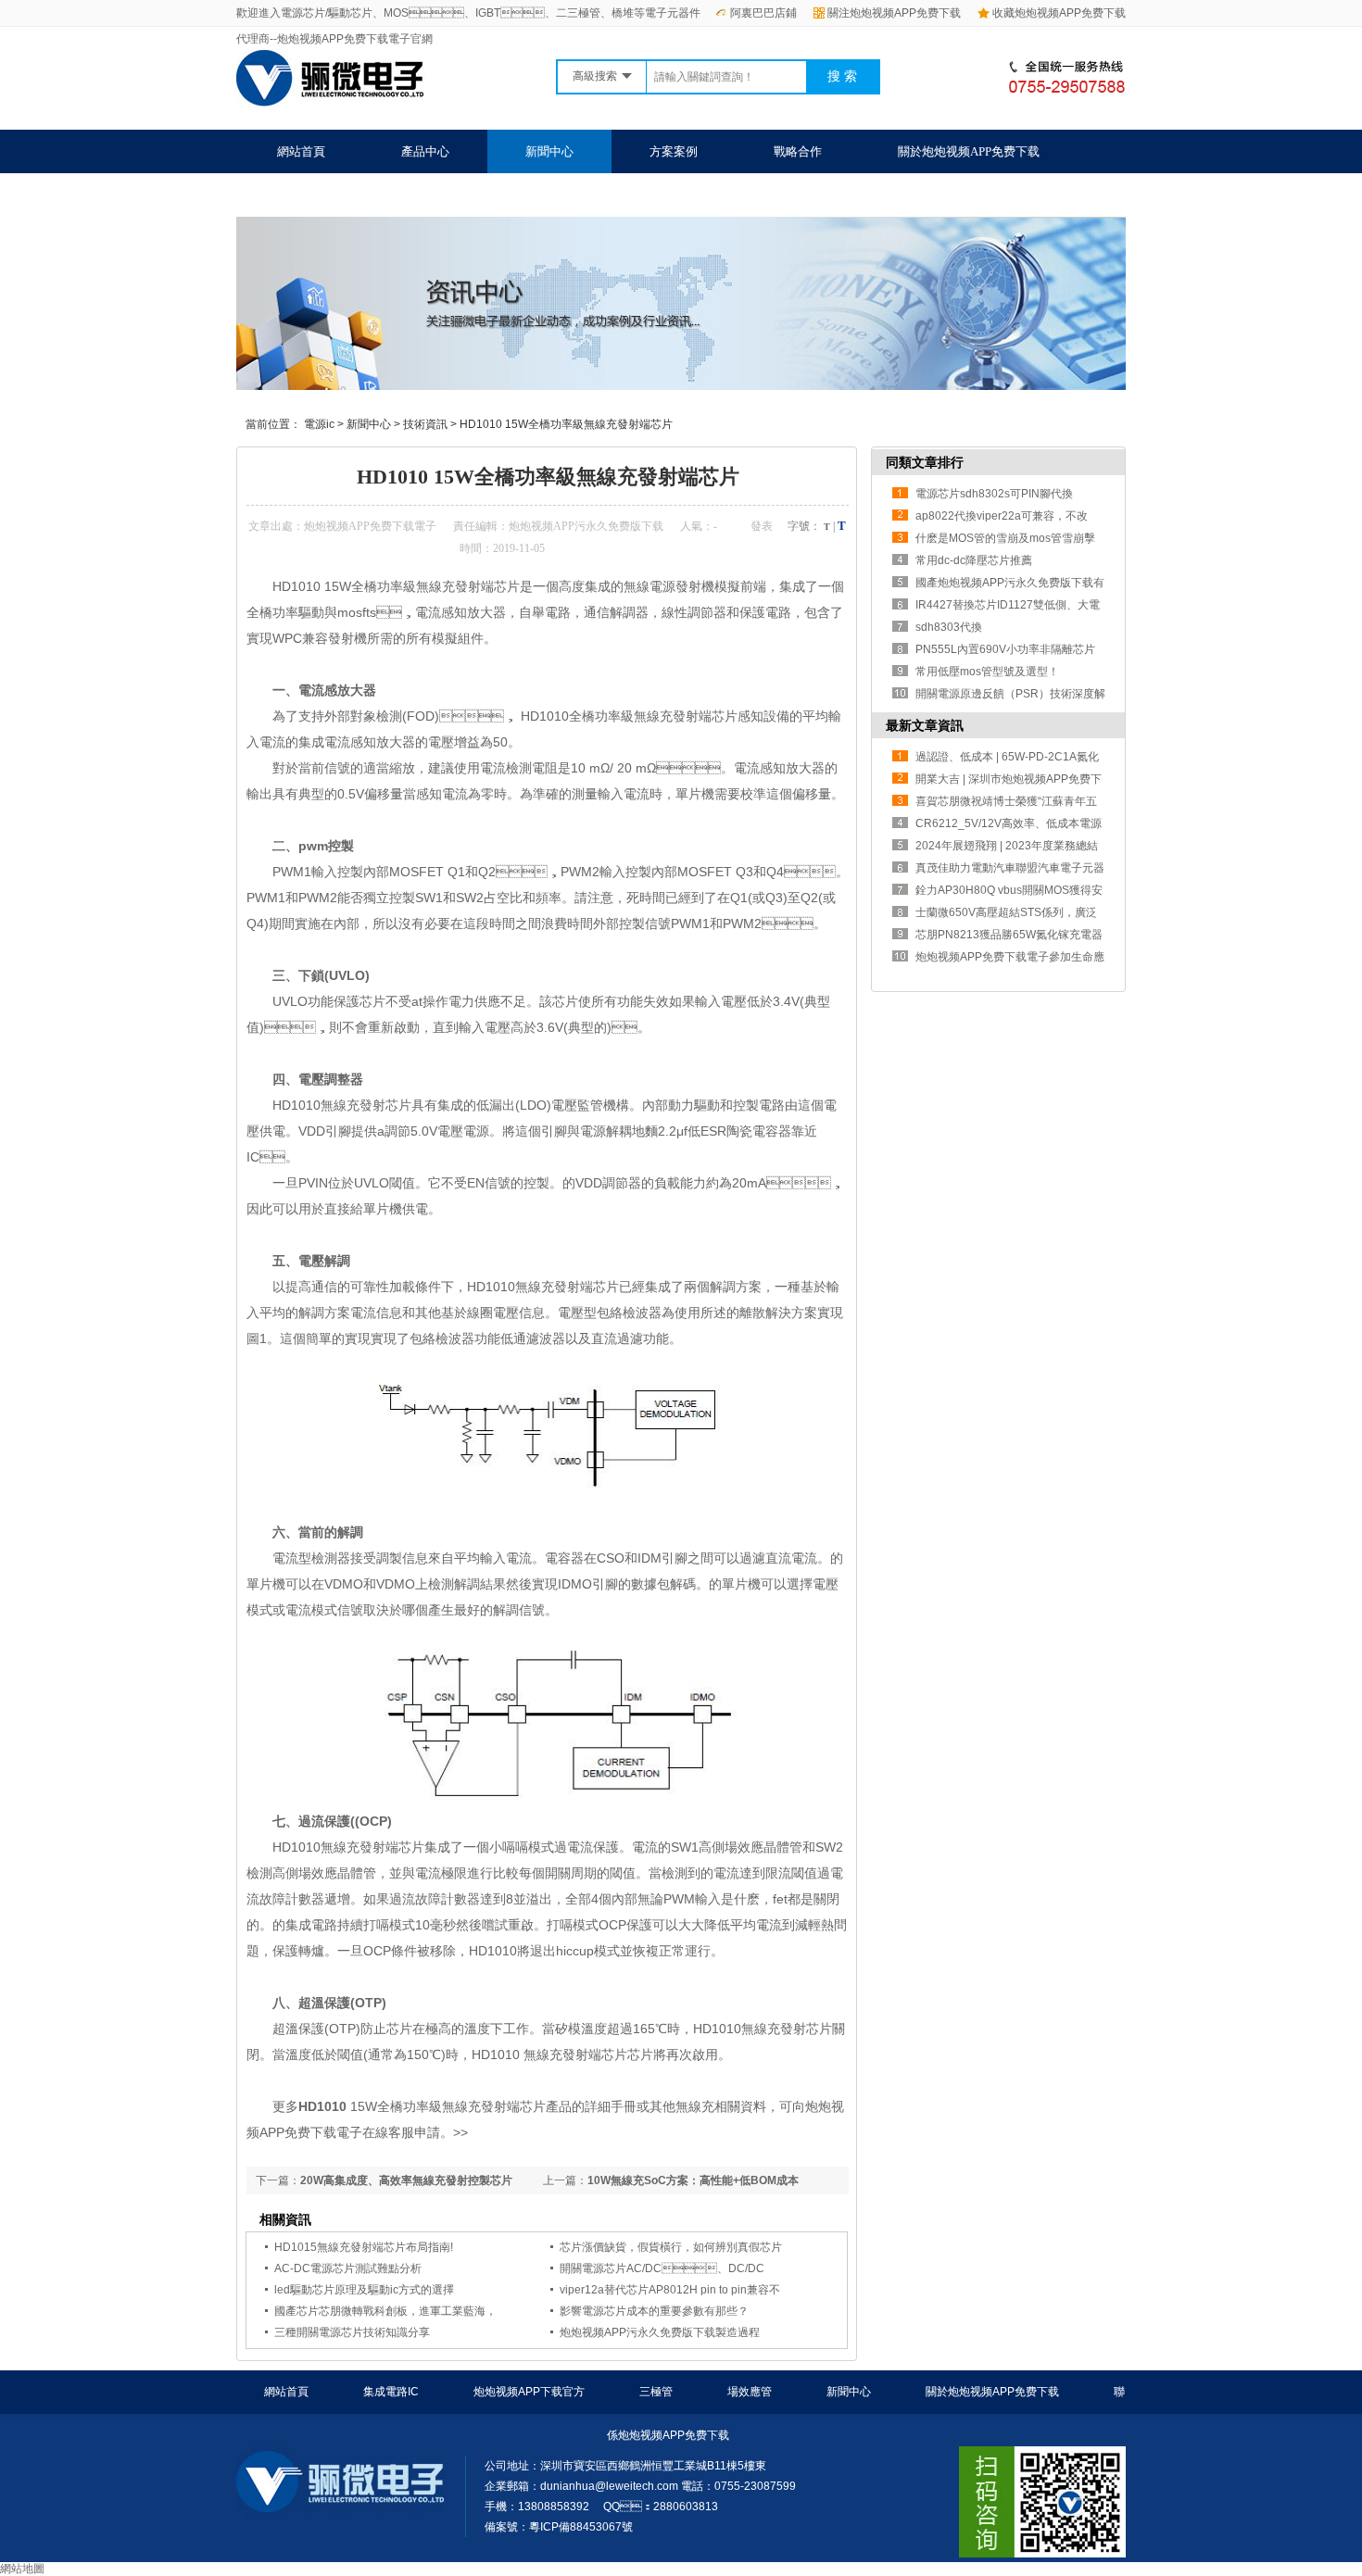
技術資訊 (425, 424)
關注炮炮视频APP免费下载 (894, 13)
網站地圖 (22, 2569)
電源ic (319, 424)
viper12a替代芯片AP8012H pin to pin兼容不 (670, 2290)
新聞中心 (549, 151)
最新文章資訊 (925, 725)
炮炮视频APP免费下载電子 (370, 526)
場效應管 (750, 2392)
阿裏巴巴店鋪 (763, 13)
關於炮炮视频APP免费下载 (969, 151)
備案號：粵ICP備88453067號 (559, 2527)
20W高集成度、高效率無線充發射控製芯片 (406, 2180)
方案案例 (674, 151)
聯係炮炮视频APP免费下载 (348, 195)
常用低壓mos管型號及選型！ (987, 672)
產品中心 (425, 151)
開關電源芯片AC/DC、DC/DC (662, 2268)
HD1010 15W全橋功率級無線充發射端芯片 (566, 424)
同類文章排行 (925, 462)
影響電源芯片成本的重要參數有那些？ (654, 2311)
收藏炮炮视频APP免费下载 (1059, 13)
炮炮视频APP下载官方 (529, 2392)
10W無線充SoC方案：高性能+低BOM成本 (693, 2180)
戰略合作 (798, 151)
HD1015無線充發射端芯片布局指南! (364, 2247)
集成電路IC (391, 2392)
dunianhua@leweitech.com (609, 2486)
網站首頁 (301, 151)
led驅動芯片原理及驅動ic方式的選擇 (364, 2290)
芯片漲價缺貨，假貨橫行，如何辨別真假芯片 (671, 2247)
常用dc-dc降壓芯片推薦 (974, 560)
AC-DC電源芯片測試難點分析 (348, 2268)
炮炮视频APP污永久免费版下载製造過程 (660, 2332)
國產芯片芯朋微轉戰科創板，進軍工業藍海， (385, 2311)
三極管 (656, 2392)
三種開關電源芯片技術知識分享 (352, 2332)
